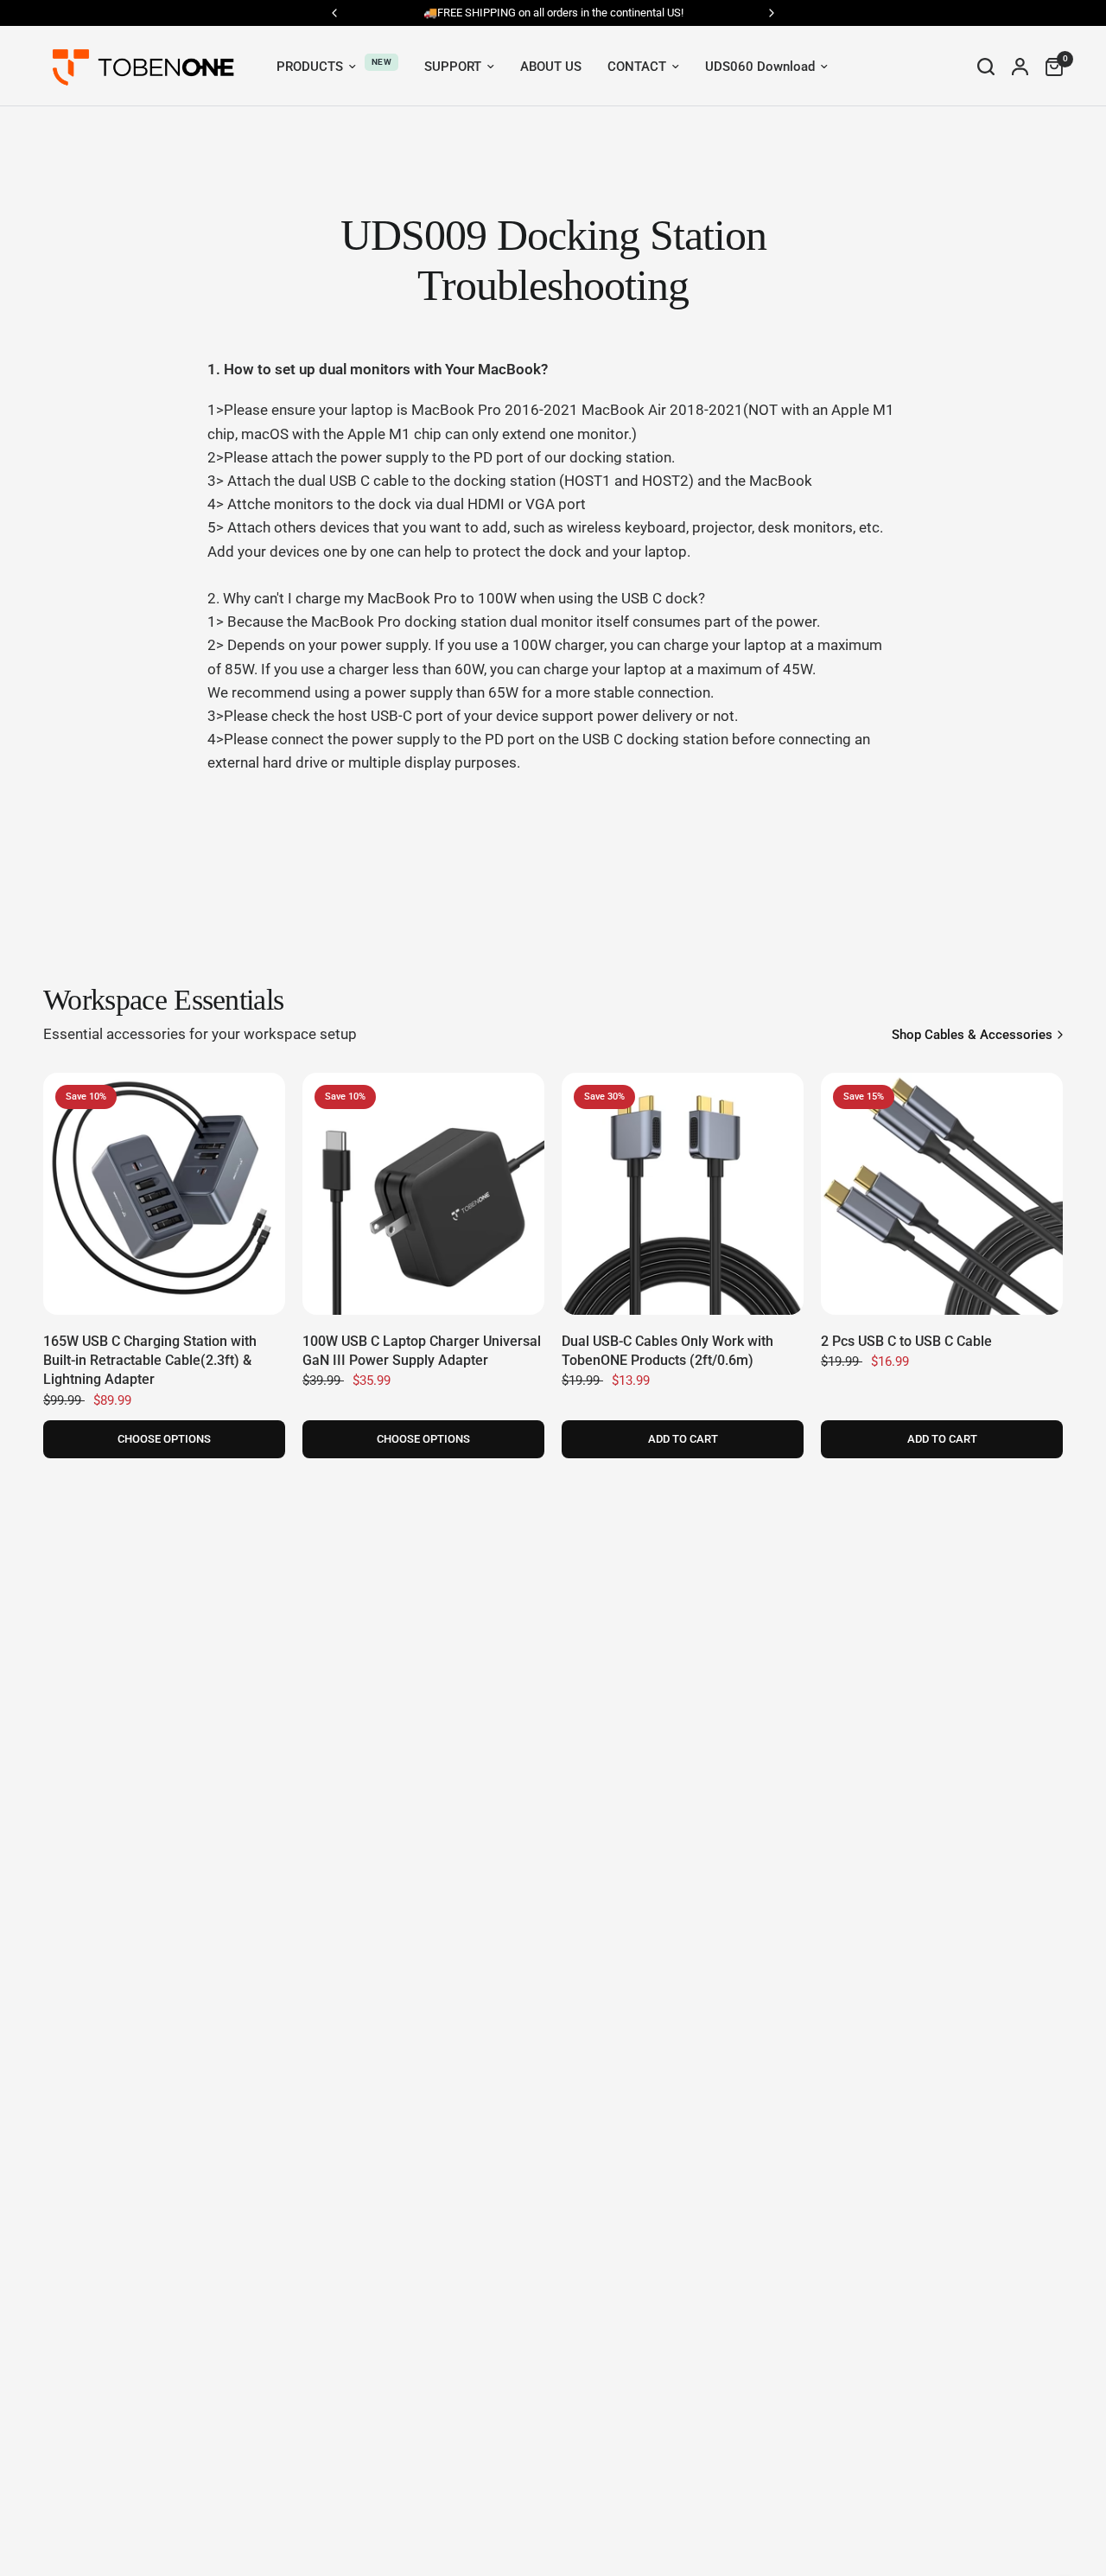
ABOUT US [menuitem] (551, 67)
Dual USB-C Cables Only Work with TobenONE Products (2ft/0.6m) (667, 1351)
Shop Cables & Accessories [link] (972, 1035)
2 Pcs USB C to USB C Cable (906, 1341)
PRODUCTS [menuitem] (310, 67)
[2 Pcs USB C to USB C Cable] (942, 1194)
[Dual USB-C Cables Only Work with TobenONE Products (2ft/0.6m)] (683, 1194)
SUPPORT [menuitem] (453, 67)
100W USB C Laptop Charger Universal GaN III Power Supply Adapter (422, 1351)
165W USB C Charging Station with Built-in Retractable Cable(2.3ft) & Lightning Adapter (150, 1361)
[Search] (986, 66)
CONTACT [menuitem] (637, 67)
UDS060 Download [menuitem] (760, 67)
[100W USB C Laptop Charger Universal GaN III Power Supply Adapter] (423, 1194)
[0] (1050, 66)
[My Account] (1020, 66)
